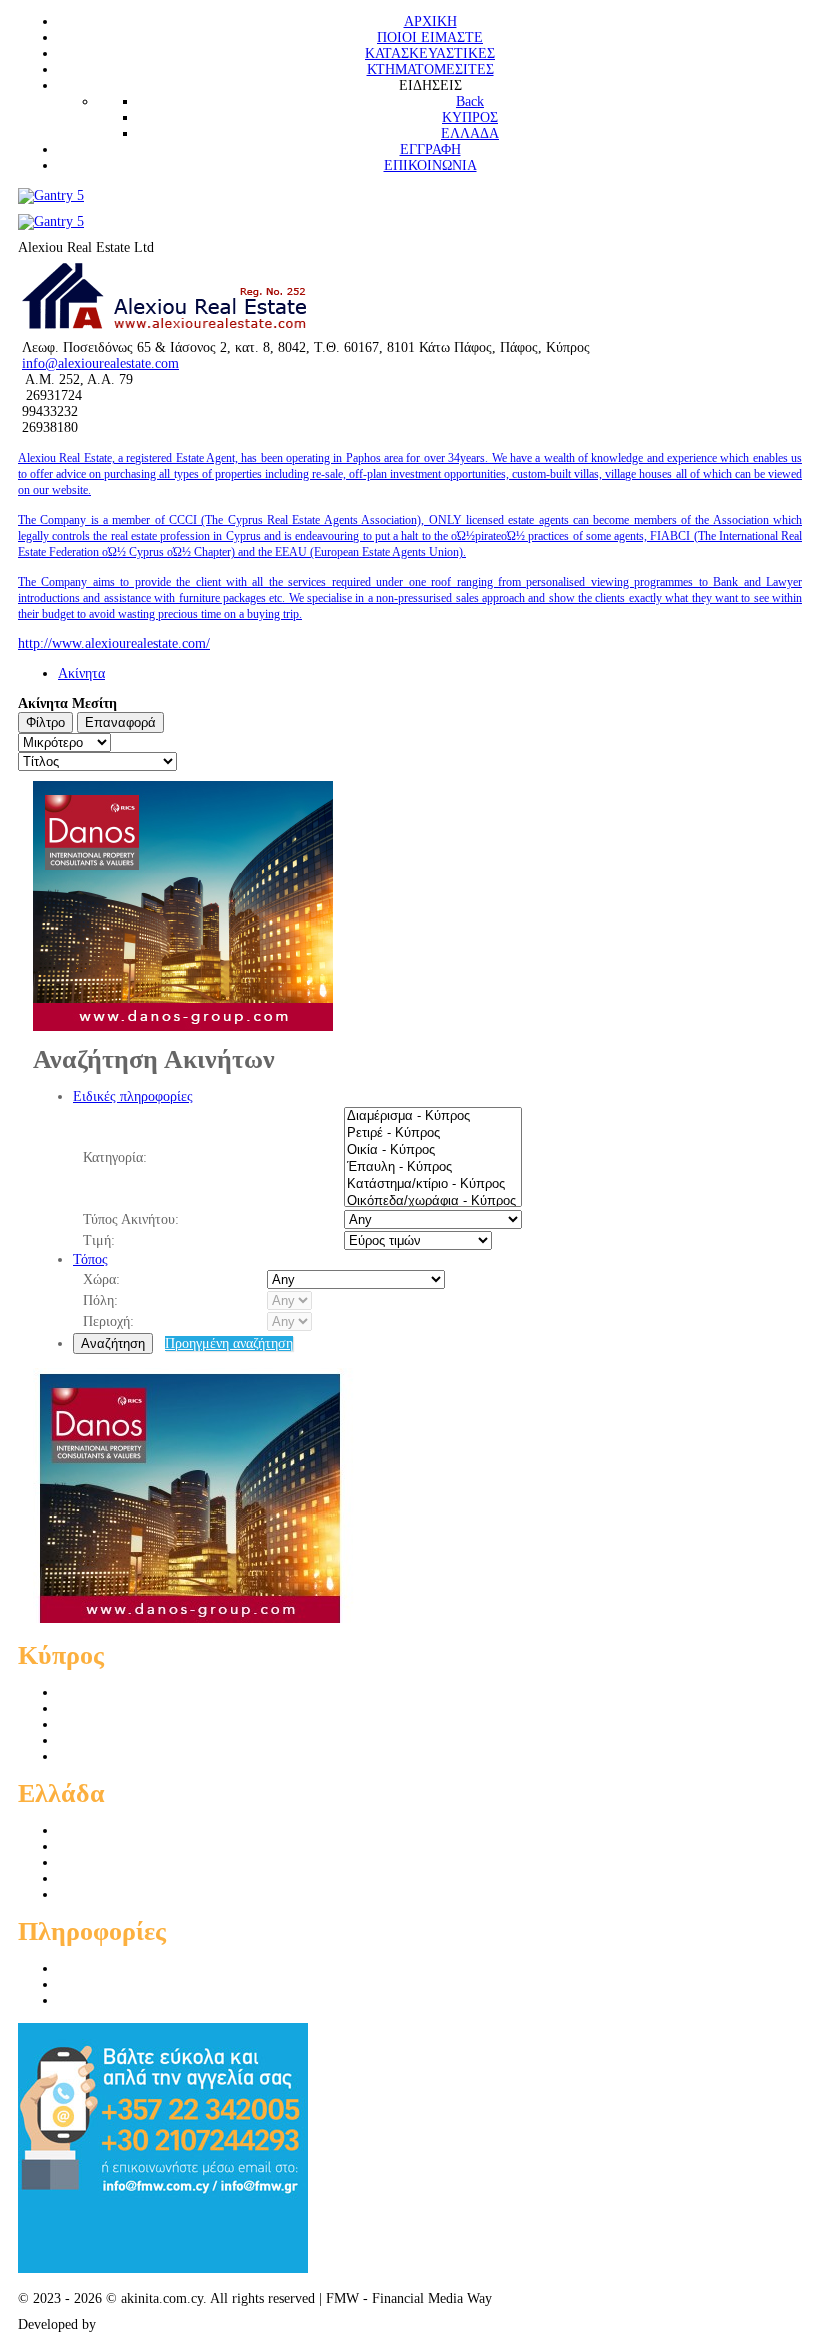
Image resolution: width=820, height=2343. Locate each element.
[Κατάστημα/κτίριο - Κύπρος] (433, 1184)
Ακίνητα (81, 673)
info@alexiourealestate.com (100, 363)
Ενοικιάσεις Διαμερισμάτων (138, 1740)
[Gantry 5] (51, 195)
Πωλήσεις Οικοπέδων (120, 1724)
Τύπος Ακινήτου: (131, 1219)
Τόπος (90, 1259)
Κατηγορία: (115, 1157)
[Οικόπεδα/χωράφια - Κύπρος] (433, 1201)
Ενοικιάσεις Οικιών (114, 1756)
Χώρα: (101, 1279)
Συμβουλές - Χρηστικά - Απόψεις (154, 2000)
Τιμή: (99, 1240)
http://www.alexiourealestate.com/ (114, 643)
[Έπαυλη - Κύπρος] (433, 1167)
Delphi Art (130, 2324)
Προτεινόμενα (98, 1984)
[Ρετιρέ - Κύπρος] (433, 1133)
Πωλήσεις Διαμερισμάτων (132, 1692)
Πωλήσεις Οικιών (108, 1708)
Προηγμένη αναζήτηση (229, 1343)
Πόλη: (100, 1300)
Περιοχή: (108, 1321)
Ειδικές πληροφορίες (133, 1096)
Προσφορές (91, 1968)
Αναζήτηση (113, 1343)
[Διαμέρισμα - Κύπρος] (433, 1116)
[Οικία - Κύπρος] (433, 1150)
